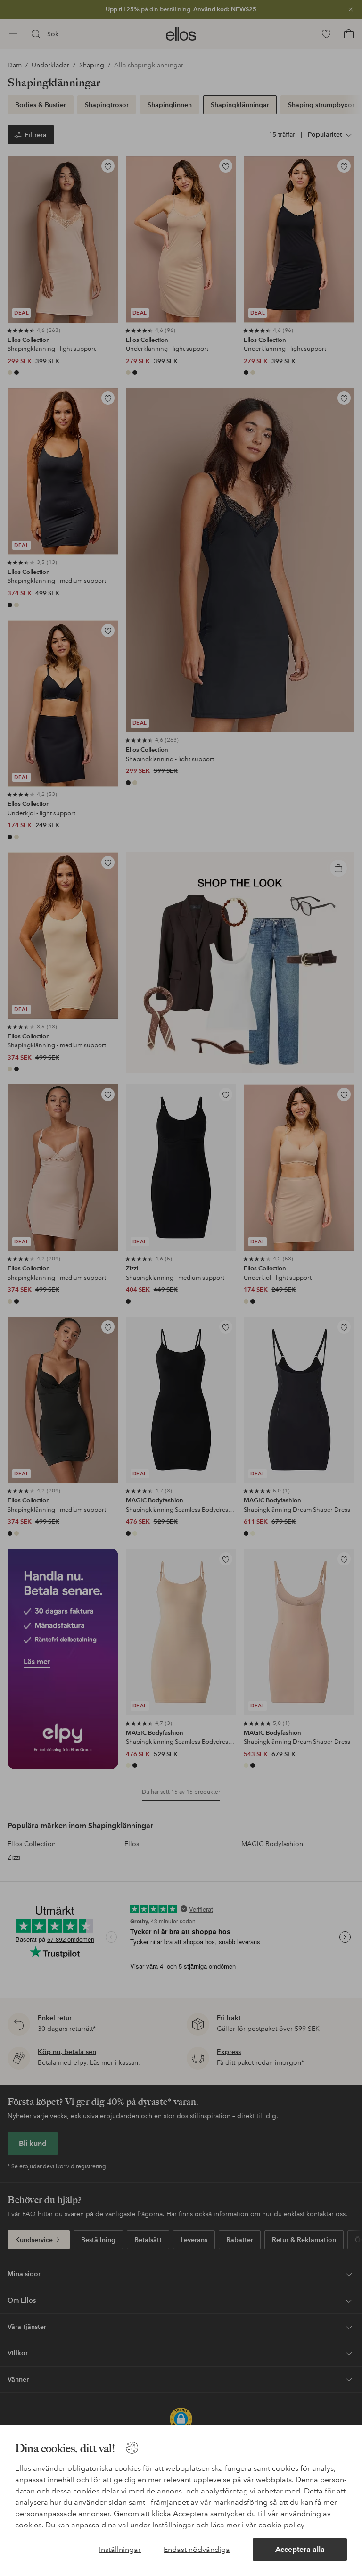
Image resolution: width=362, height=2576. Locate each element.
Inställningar (120, 2549)
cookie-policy (281, 2525)
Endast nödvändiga (197, 2549)
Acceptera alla (300, 2549)
